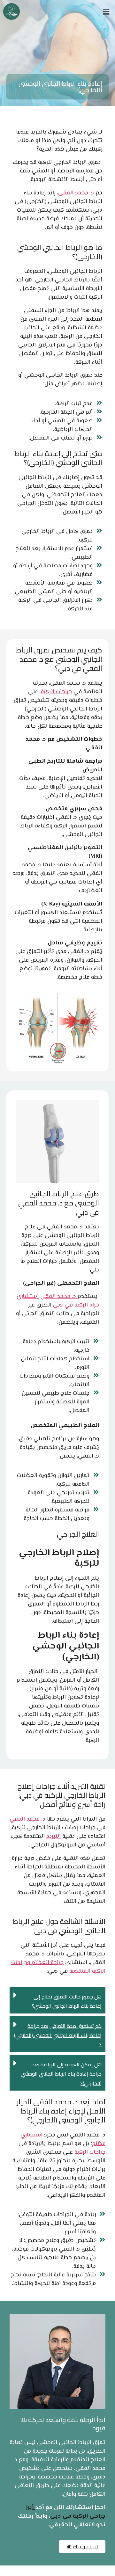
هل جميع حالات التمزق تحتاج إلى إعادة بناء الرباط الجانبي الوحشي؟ (67, 2001)
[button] (106, 12)
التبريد (54, 1837)
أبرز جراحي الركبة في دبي (66, 2512)
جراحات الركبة (56, 692)
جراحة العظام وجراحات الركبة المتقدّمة (58, 1967)
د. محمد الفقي (77, 193)
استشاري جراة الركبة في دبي (58, 1301)
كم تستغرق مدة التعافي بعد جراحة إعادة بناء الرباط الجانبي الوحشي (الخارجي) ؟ (58, 2035)
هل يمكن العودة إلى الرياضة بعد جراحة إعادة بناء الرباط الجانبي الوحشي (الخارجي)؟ (61, 2074)
